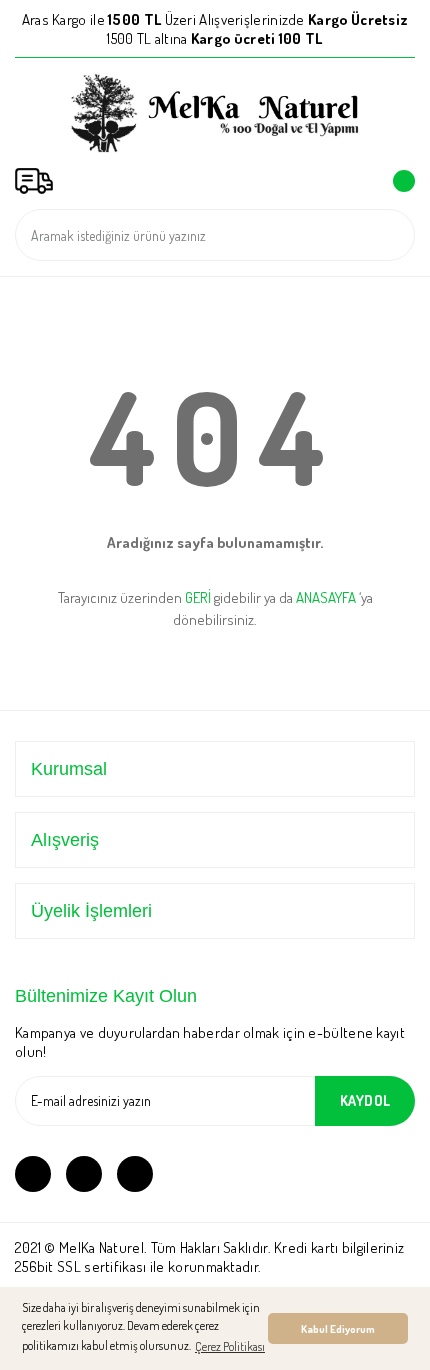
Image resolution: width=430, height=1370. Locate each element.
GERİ (198, 597)
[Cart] (400, 181)
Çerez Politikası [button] (230, 1346)
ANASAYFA (326, 597)
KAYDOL (365, 1100)
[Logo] (215, 113)
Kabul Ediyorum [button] (338, 1329)
